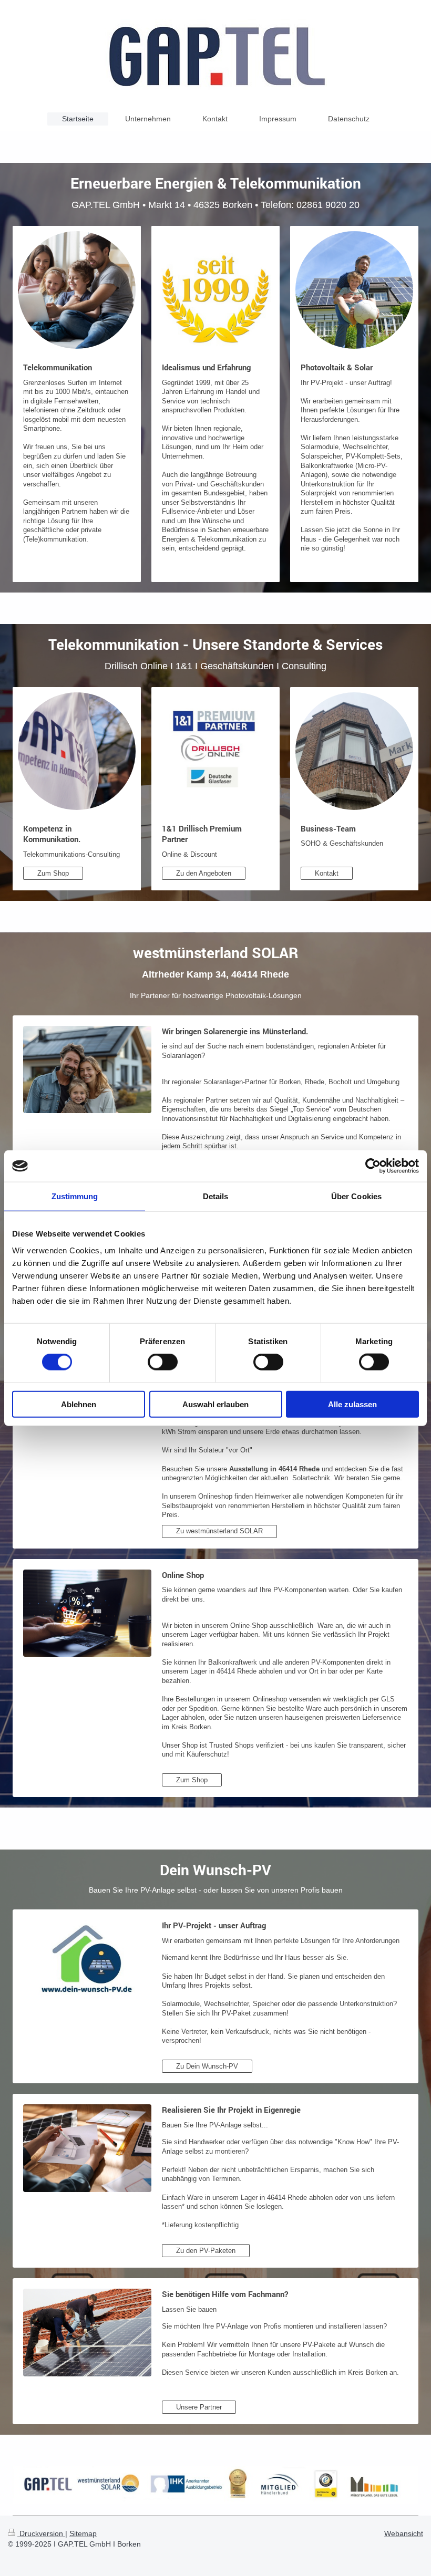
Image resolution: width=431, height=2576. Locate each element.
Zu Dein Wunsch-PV (207, 2066)
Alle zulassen (352, 1404)
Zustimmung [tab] (75, 1196)
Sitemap (83, 2533)
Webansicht (404, 2533)
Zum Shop (53, 873)
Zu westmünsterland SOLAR (219, 1531)
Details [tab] (216, 1196)
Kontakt (327, 873)
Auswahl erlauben (215, 1404)
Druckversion (41, 2533)
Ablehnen (79, 1404)
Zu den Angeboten (204, 873)
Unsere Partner (199, 2407)
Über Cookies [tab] (356, 1196)
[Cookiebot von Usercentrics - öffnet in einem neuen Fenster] (373, 1166)
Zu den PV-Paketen (206, 2251)
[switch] (163, 1362)
